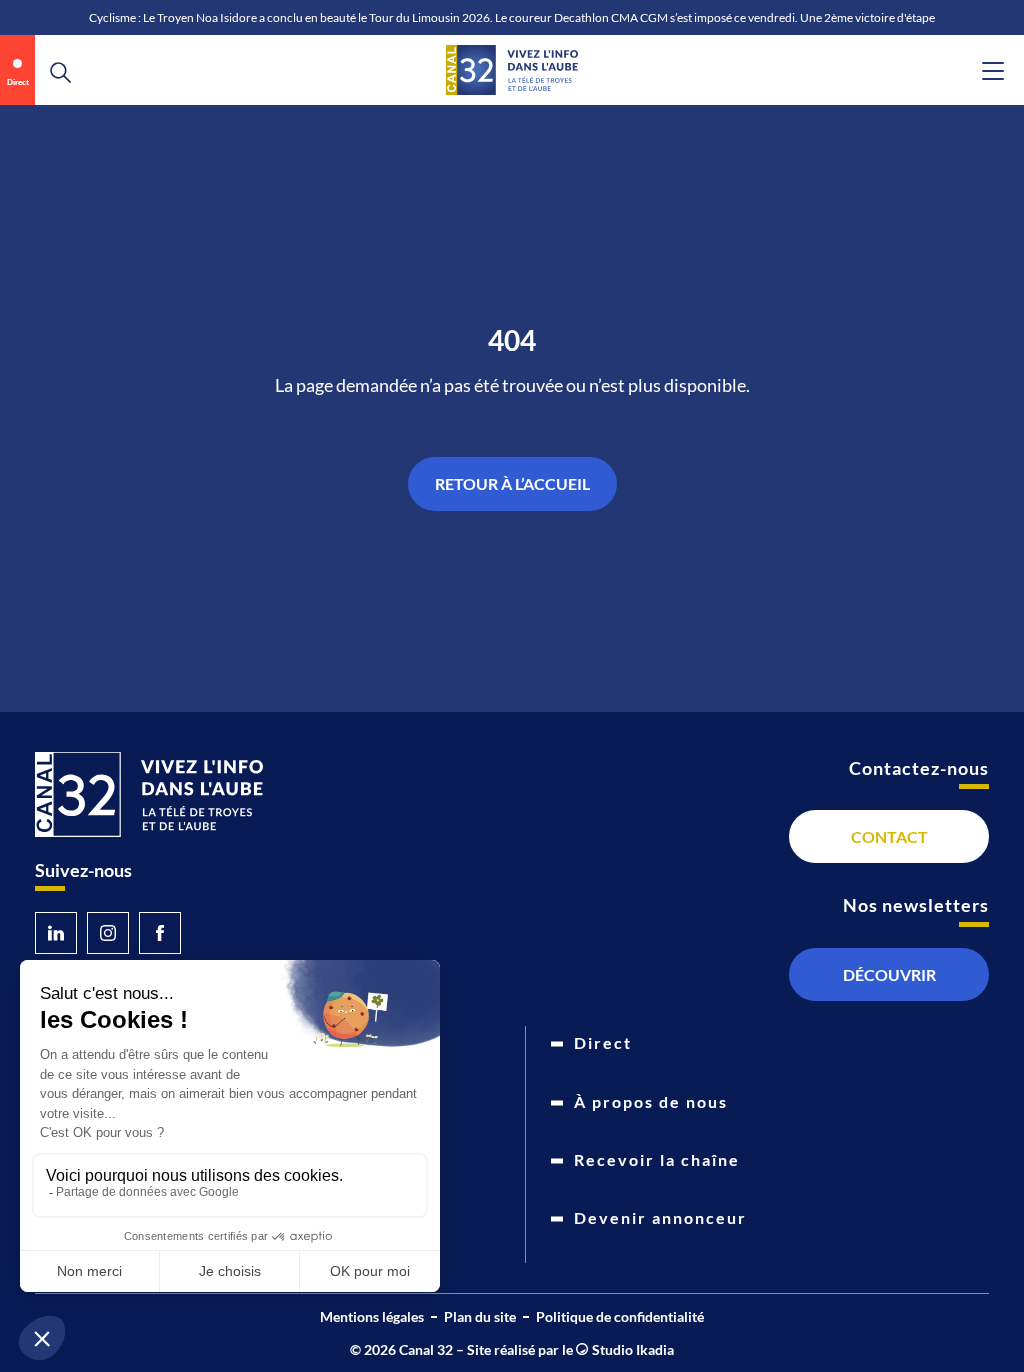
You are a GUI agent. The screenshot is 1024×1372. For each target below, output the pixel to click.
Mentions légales (372, 1316)
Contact (889, 836)
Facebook (160, 933)
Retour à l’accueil (512, 483)
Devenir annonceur (660, 1217)
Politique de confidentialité (620, 1316)
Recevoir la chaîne (657, 1159)
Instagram (108, 933)
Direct (18, 82)
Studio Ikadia (631, 1349)
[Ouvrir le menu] (993, 71)
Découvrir (889, 974)
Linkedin (56, 933)
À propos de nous (651, 1101)
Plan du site (480, 1316)
